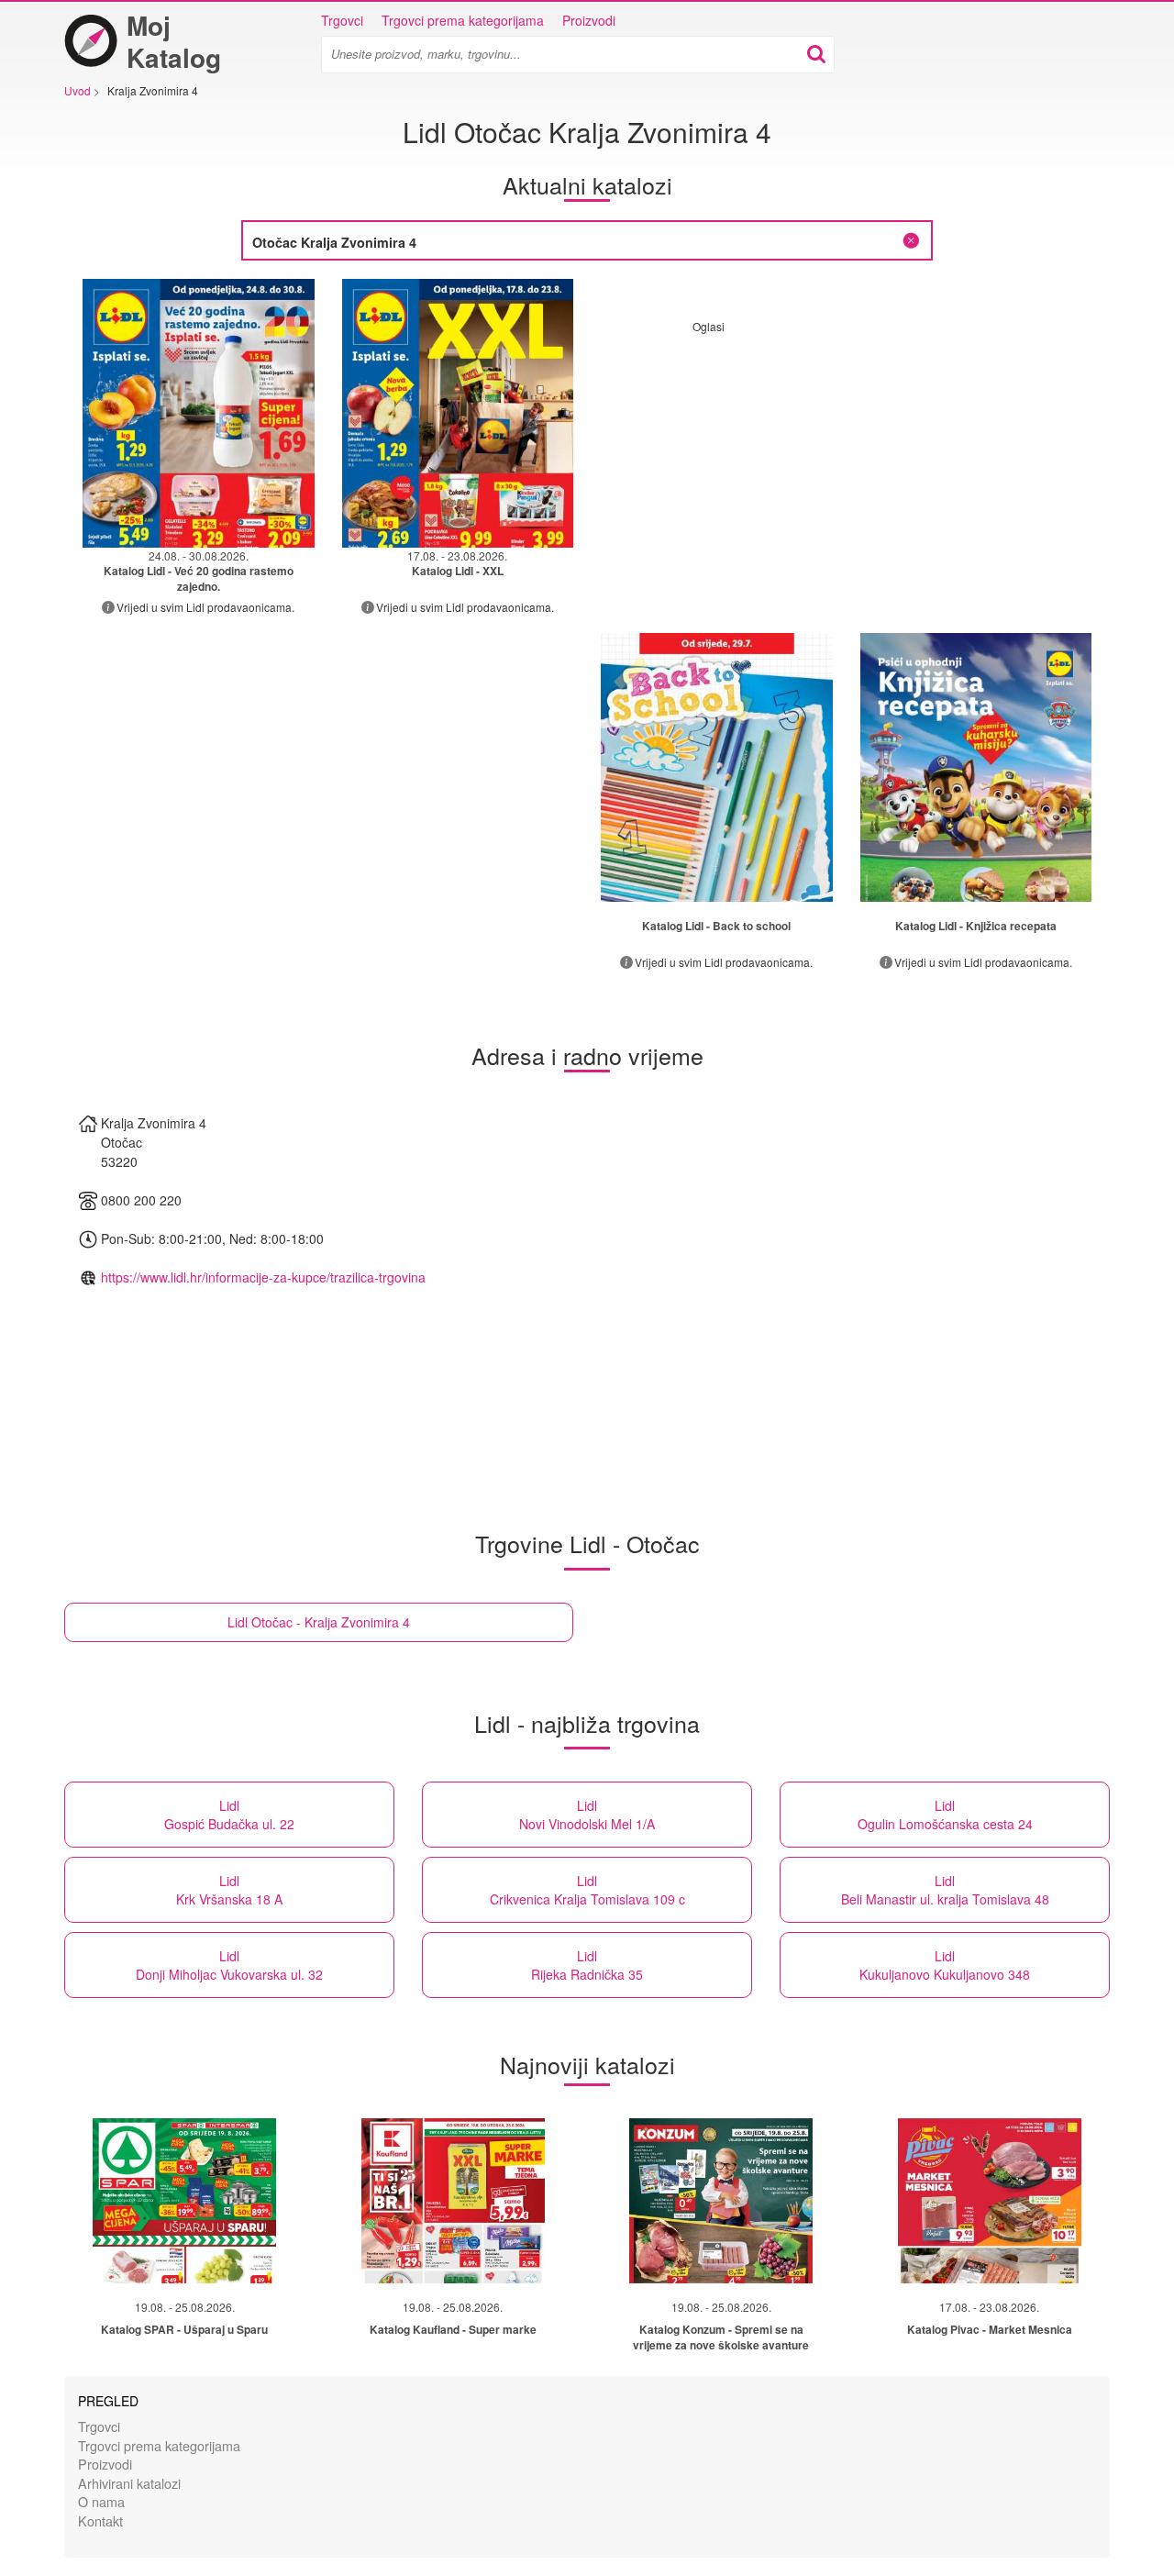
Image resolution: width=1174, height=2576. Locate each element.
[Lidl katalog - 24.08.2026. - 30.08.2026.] (199, 413)
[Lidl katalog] (717, 767)
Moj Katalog (174, 41)
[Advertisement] (847, 462)
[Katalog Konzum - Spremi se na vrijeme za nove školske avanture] (721, 2201)
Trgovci (342, 20)
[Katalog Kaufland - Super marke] (453, 2201)
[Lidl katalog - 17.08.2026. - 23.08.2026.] (458, 413)
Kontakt (100, 2520)
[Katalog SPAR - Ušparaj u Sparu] (184, 2201)
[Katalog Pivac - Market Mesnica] (990, 2201)
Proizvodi (589, 20)
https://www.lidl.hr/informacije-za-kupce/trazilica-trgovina (263, 1277)
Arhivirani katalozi (129, 2483)
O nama (101, 2501)
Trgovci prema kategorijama (463, 20)
